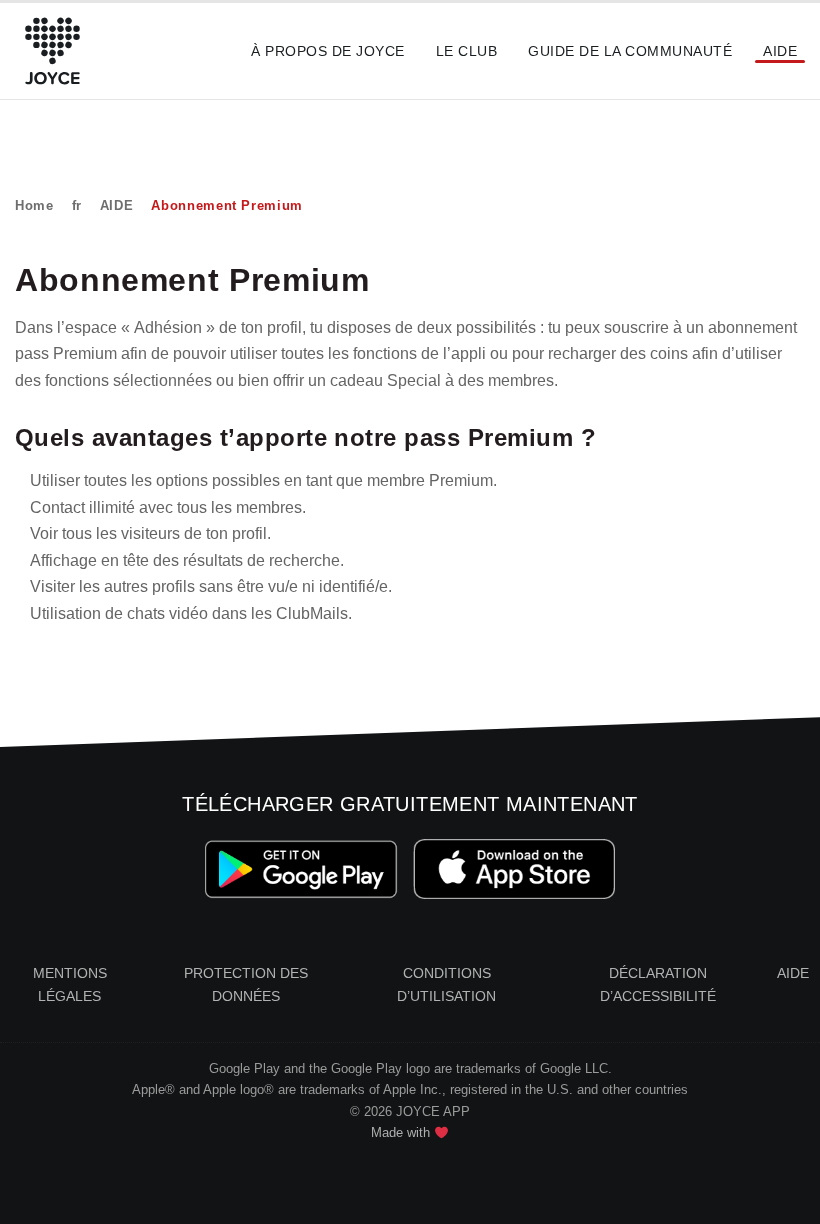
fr (77, 205)
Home (34, 205)
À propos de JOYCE (327, 51)
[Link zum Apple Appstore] (514, 868)
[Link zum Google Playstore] (301, 868)
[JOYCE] (52, 51)
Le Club (466, 51)
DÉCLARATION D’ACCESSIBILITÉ (658, 984)
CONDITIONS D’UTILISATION (446, 984)
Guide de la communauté (630, 51)
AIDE (117, 205)
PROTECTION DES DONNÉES (246, 984)
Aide (780, 51)
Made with (402, 1132)
